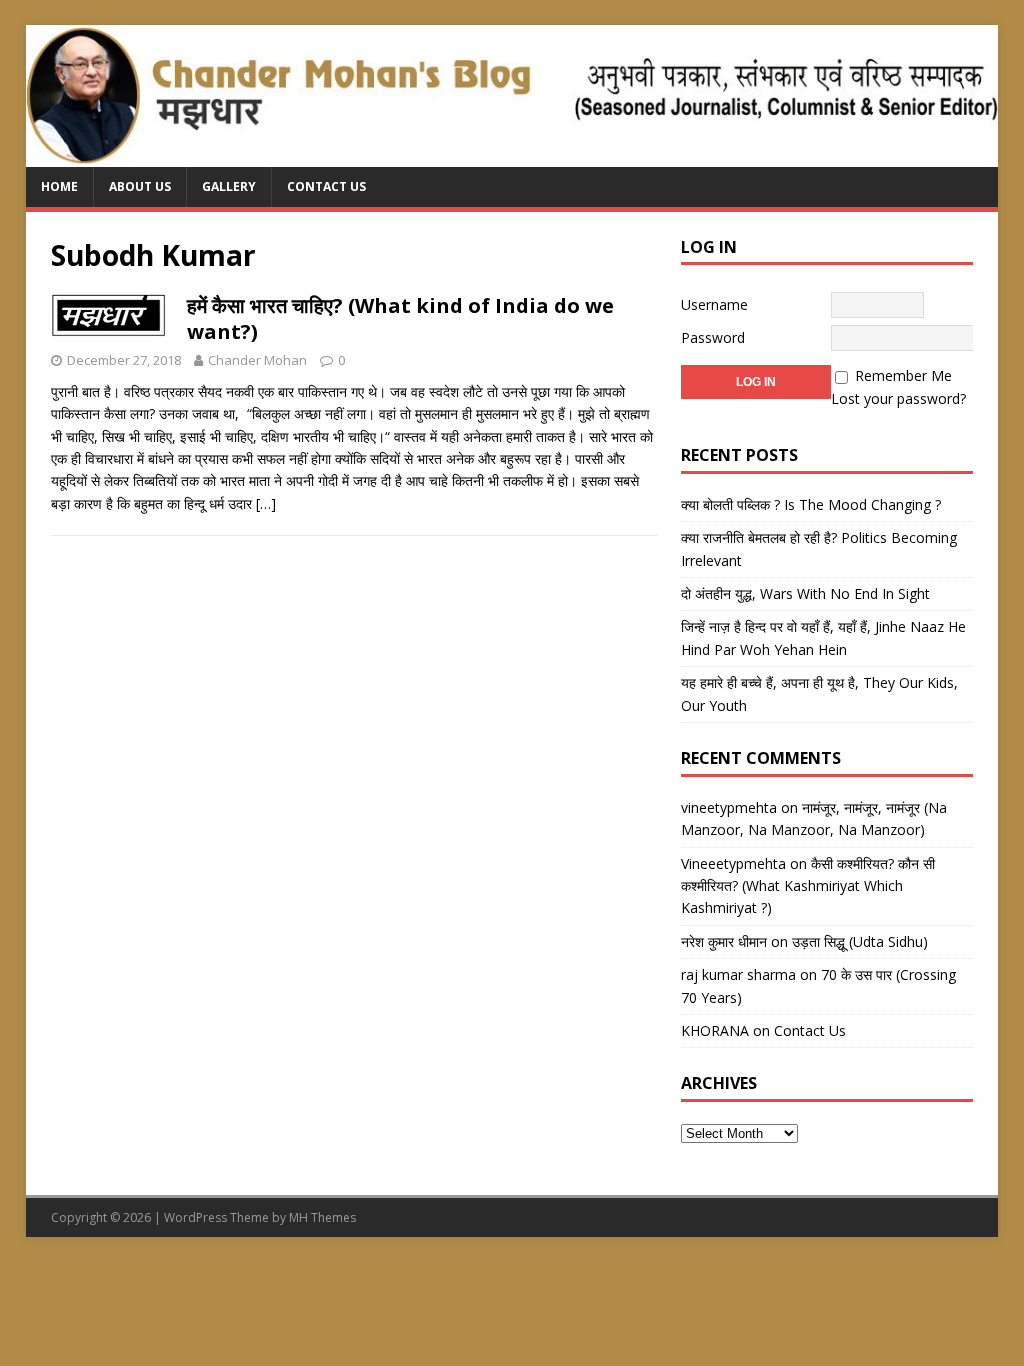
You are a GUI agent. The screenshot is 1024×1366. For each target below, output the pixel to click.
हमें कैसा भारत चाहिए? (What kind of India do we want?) (400, 318)
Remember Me (903, 375)
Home (59, 186)
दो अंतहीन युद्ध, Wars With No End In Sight (805, 593)
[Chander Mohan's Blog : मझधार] (512, 155)
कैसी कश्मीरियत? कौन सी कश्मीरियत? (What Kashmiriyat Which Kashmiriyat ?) (808, 886)
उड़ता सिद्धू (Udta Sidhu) (860, 941)
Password (713, 337)
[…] (266, 503)
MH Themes (322, 1217)
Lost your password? (898, 398)
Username (714, 304)
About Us (140, 186)
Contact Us (326, 186)
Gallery (229, 186)
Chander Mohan (257, 360)
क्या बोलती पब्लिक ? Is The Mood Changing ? (811, 504)
